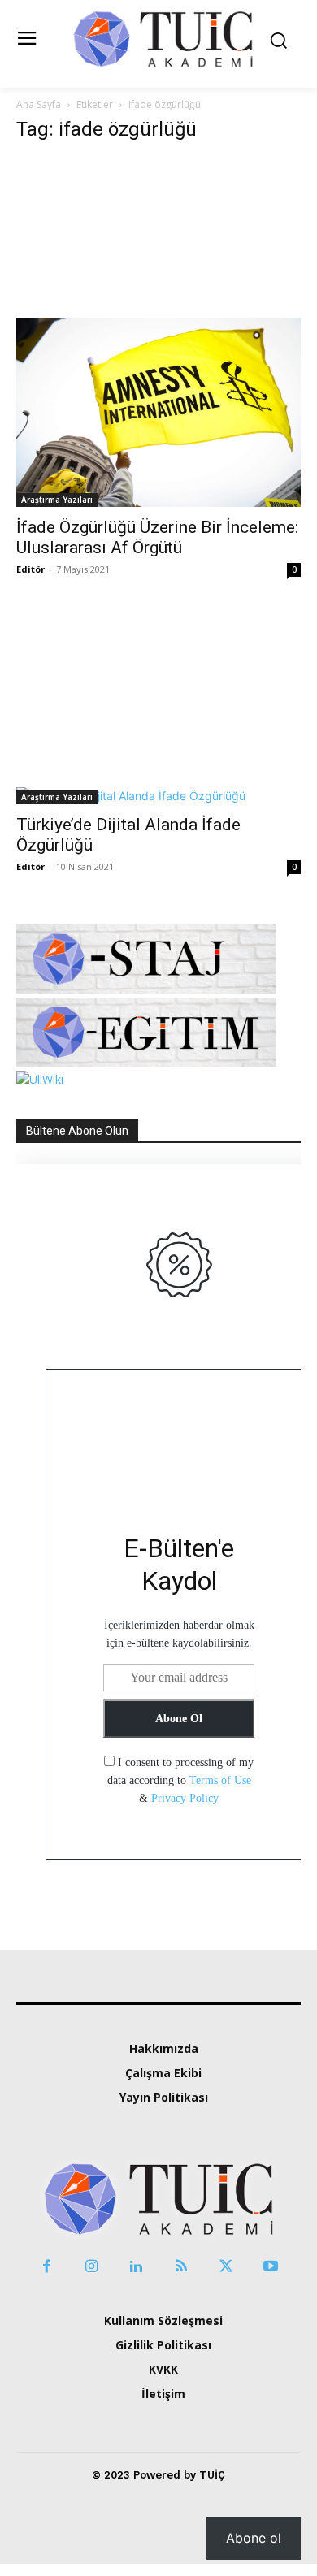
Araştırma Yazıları (57, 500)
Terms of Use (220, 1780)
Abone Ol (179, 1719)
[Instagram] (91, 2267)
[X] (226, 2267)
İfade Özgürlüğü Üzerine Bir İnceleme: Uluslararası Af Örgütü (157, 537)
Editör (30, 569)
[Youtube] (270, 2267)
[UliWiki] (40, 1079)
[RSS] (181, 2267)
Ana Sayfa (39, 104)
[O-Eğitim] (146, 1062)
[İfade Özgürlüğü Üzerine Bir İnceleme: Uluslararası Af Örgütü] (158, 332)
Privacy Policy (185, 1798)
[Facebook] (47, 2267)
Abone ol (254, 2538)
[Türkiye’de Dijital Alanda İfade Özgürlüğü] (158, 716)
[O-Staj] (146, 989)
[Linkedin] (136, 2267)
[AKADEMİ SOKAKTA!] (163, 38)
